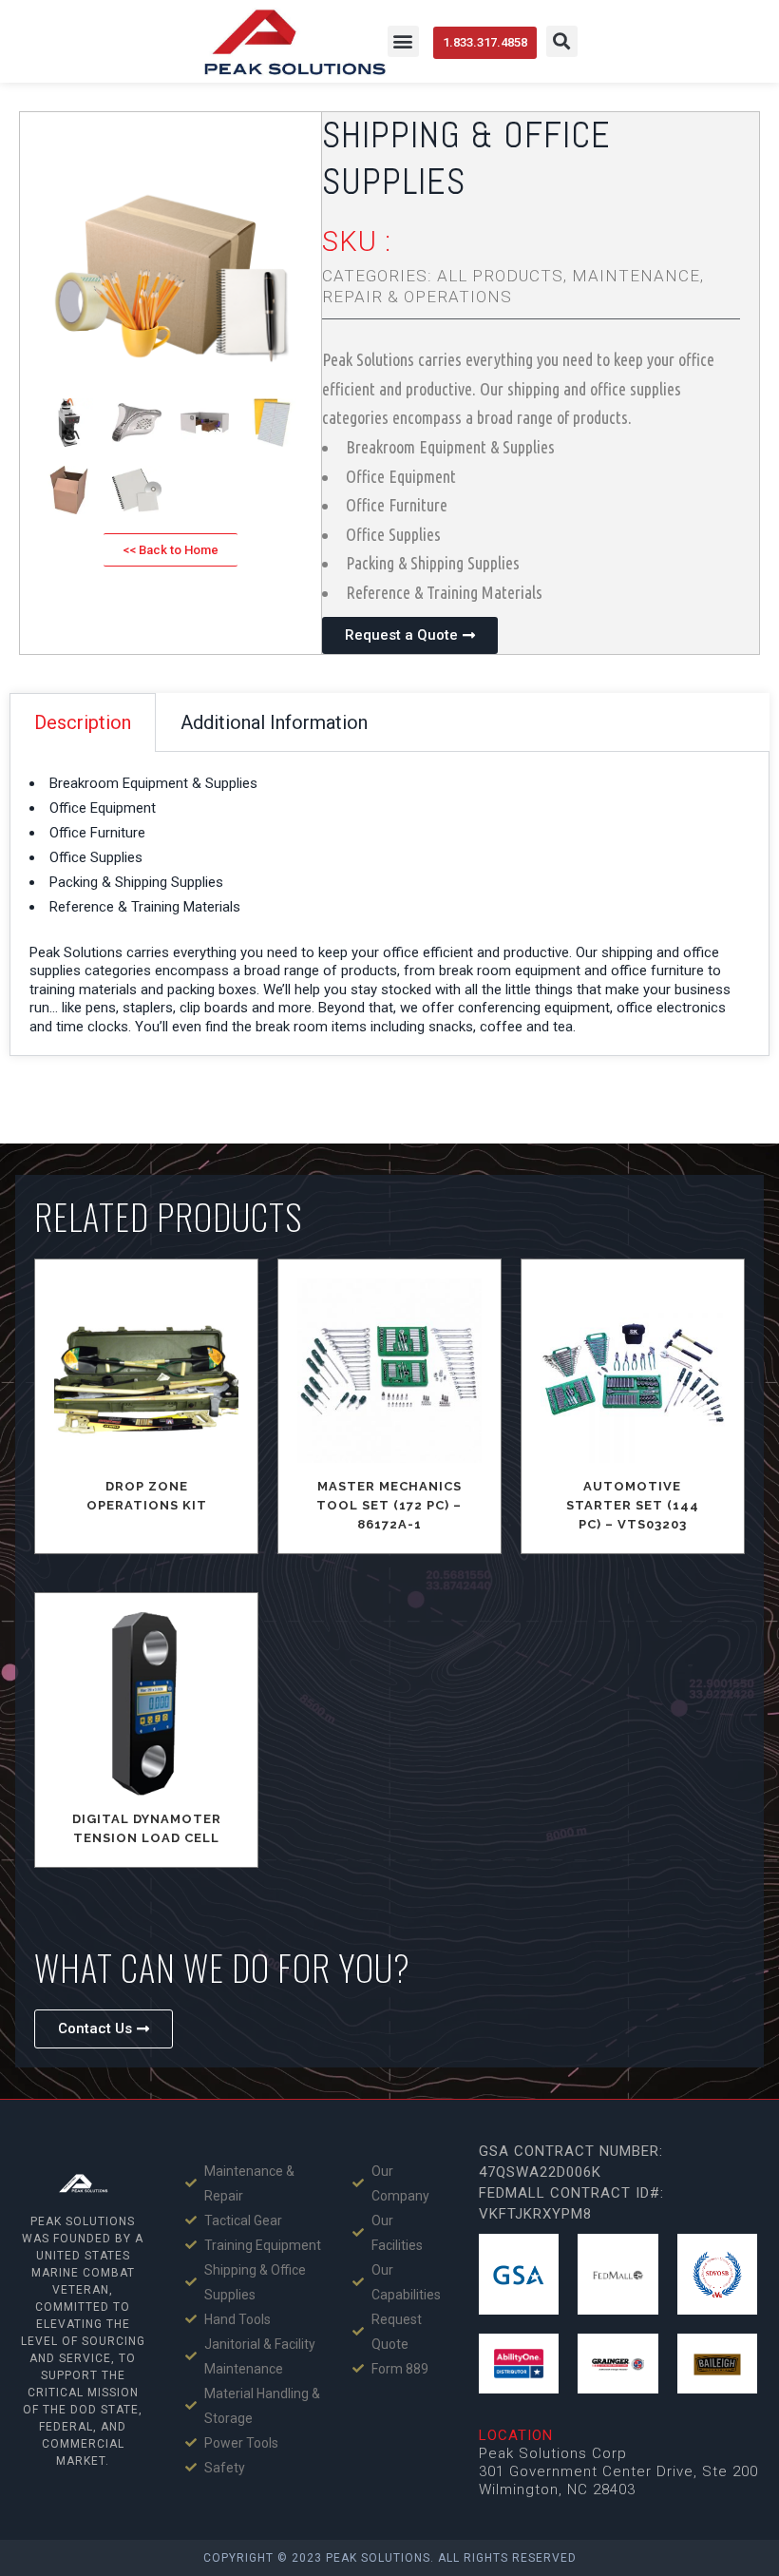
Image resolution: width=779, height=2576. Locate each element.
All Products (500, 276)
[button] (403, 41)
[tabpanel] (389, 904)
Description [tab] (83, 722)
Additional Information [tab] (274, 722)
